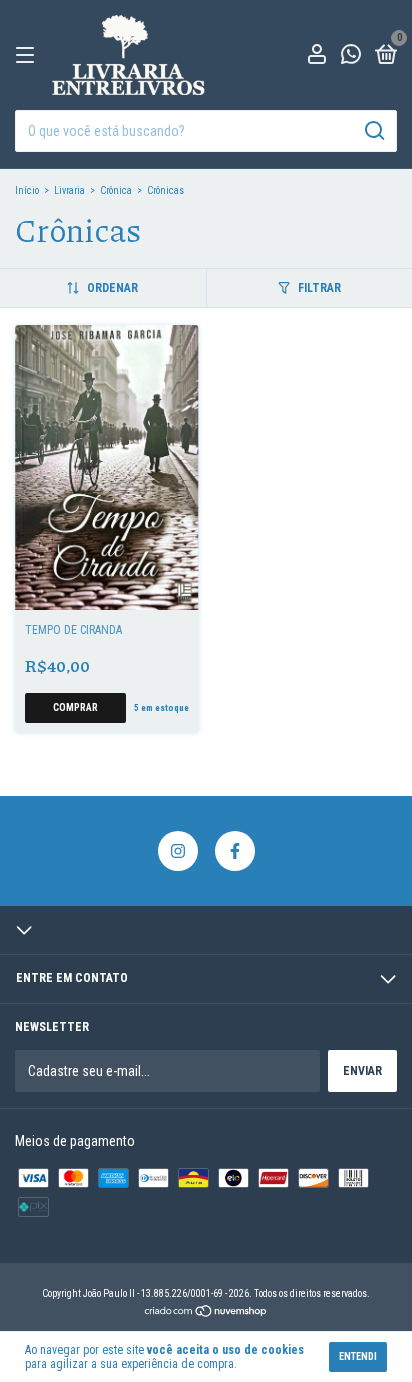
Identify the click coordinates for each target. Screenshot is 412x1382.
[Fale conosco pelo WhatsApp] (351, 57)
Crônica (116, 190)
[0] (382, 57)
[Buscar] (373, 131)
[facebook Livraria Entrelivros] (235, 851)
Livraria (69, 190)
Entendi (358, 1356)
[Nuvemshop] (206, 1313)
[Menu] (28, 56)
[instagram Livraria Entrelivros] (178, 851)
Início (27, 190)
